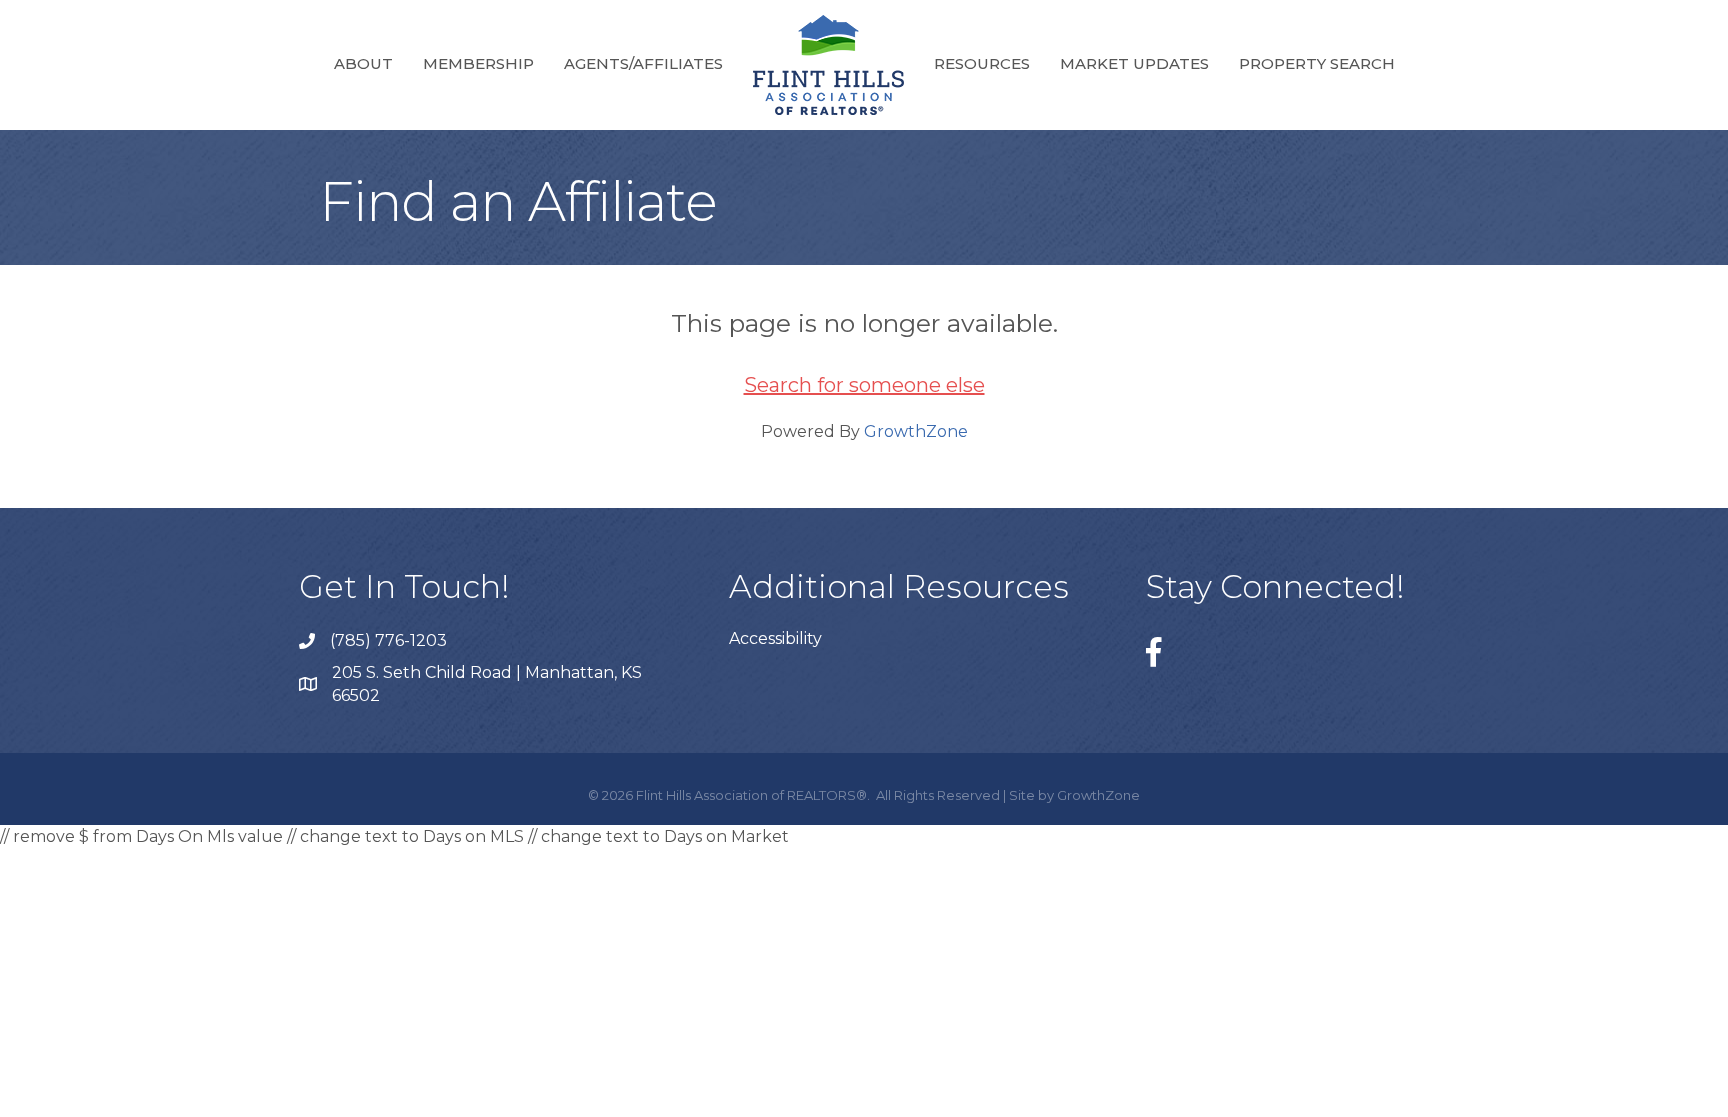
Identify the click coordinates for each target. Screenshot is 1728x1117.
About (363, 63)
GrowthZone (916, 431)
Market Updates (1134, 63)
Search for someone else (864, 385)
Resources (982, 63)
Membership (478, 63)
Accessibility (775, 638)
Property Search (1317, 63)
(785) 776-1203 (388, 640)
